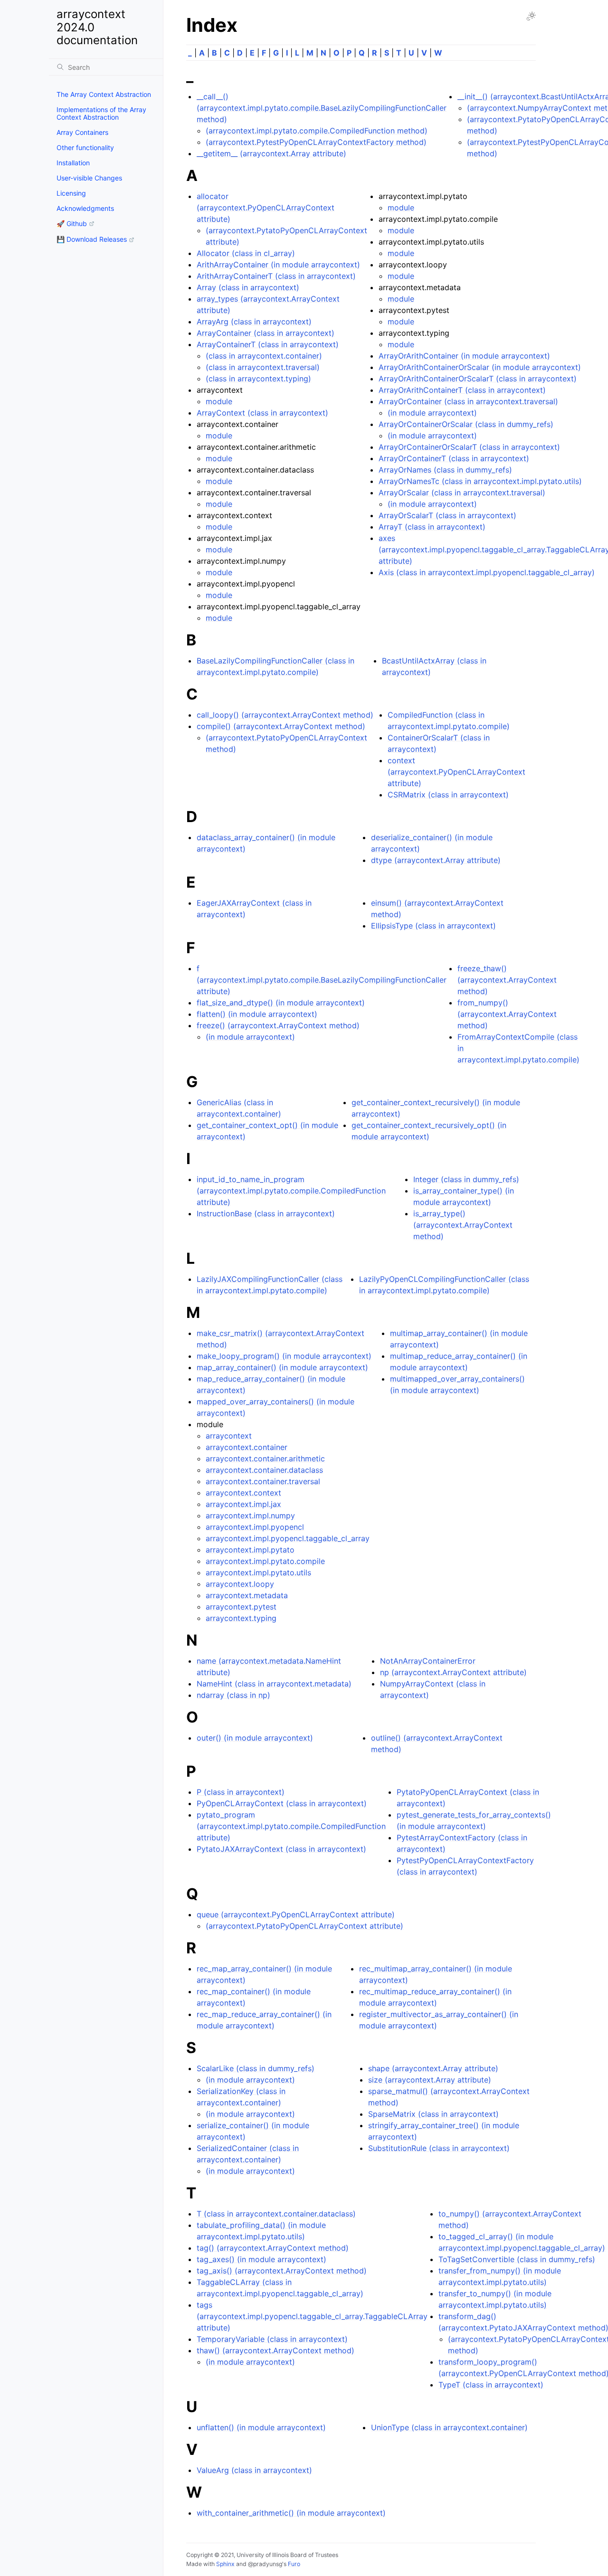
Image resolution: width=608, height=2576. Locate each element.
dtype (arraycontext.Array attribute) (436, 860)
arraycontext (229, 1436)
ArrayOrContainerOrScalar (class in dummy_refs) (466, 424)
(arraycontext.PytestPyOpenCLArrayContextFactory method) (316, 142)
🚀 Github (72, 223)
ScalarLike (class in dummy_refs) (256, 2068)
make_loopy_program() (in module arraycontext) (284, 1356)
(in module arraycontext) (432, 413)
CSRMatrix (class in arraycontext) (448, 795)
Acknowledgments (85, 208)
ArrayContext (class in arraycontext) (262, 413)
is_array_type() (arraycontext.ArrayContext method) (463, 1225)
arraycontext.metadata (247, 1595)
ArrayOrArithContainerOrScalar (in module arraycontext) (480, 367)
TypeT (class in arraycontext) (491, 2385)
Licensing (71, 193)
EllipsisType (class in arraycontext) (433, 926)
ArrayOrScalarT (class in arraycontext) (447, 515)
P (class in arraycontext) (241, 1792)
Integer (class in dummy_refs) (466, 1179)
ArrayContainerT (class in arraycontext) (268, 344)
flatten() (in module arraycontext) (257, 1014)
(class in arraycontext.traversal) (263, 367)
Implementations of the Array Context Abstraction (101, 113)
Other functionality (85, 147)
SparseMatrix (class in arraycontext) (433, 2114)
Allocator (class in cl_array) (246, 253)
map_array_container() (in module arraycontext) (282, 1367)
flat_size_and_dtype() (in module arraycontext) (281, 1003)
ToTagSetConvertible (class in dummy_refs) (517, 2259)
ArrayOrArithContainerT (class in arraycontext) (462, 390)
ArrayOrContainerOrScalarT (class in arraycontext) (469, 447)
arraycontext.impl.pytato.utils (258, 1572)
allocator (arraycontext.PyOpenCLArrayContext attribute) (266, 208)
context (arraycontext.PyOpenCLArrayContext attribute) (456, 772)
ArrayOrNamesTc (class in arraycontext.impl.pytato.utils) (480, 481)
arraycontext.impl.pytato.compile (265, 1561)
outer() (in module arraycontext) (255, 1738)
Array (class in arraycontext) (248, 287)
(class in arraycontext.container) (264, 356)
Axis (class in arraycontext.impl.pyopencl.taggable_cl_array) (487, 572)
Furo (294, 2564)
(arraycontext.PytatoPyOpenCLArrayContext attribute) (304, 1926)
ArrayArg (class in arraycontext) (254, 322)
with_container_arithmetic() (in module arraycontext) (291, 2513)
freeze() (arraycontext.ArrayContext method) (278, 1025)
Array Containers (82, 132)
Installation (73, 163)
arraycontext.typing (241, 1618)
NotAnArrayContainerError (428, 1661)
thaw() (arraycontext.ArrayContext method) (275, 2350)
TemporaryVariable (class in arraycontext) (272, 2339)
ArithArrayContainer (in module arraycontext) (278, 265)
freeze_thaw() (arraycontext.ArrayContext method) (507, 980)
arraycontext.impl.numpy (250, 1515)
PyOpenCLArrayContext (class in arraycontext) (282, 1803)
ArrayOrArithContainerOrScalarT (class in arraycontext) (478, 379)
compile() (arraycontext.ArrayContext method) (281, 726)
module (219, 401)
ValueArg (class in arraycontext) (254, 2470)
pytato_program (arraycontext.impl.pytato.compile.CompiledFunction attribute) (291, 1826)
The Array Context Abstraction (104, 94)
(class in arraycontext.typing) (258, 379)
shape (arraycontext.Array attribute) (433, 2068)
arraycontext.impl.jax (243, 1504)
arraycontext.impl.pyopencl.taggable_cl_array (288, 1538)
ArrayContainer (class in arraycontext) (266, 333)
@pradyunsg (265, 2564)
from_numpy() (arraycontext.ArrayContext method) (507, 1014)
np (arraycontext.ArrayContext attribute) (453, 1672)
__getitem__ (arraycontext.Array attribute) (271, 153)
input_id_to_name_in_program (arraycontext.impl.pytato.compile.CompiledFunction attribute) (291, 1191)
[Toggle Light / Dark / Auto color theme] (531, 16)
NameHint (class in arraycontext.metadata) (274, 1684)
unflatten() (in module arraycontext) (261, 2427)
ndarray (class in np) (233, 1695)
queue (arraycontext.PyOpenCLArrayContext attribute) (296, 1914)
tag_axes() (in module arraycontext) (261, 2259)
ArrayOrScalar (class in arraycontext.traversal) (462, 492)
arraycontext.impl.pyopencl (255, 1527)
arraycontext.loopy (240, 1584)
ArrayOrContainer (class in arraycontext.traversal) (468, 401)
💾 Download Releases (92, 239)
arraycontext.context (243, 1493)
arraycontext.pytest (241, 1607)
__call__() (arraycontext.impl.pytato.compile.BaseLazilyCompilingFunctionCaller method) (322, 108)
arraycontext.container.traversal (263, 1481)
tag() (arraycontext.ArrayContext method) (273, 2248)
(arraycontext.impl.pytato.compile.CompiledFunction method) (317, 131)
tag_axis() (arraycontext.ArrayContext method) (282, 2271)
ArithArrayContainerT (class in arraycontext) (276, 276)
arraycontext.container (247, 1447)
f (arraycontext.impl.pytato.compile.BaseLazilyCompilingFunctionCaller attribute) (322, 980)
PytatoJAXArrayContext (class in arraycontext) (281, 1849)
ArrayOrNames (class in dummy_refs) (445, 470)
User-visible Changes (89, 178)
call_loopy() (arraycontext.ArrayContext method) (285, 715)
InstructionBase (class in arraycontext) (266, 1213)
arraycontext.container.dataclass (264, 1470)
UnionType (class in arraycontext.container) (449, 2427)
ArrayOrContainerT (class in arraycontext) (454, 458)
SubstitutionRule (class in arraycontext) (439, 2148)
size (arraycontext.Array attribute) (430, 2080)
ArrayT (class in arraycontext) (432, 527)
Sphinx (225, 2564)
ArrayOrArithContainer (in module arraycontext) (464, 356)
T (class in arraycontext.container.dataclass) (276, 2214)
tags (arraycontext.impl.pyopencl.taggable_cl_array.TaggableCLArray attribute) (312, 2316)
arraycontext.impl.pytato (250, 1550)
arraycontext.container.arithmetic (265, 1458)
